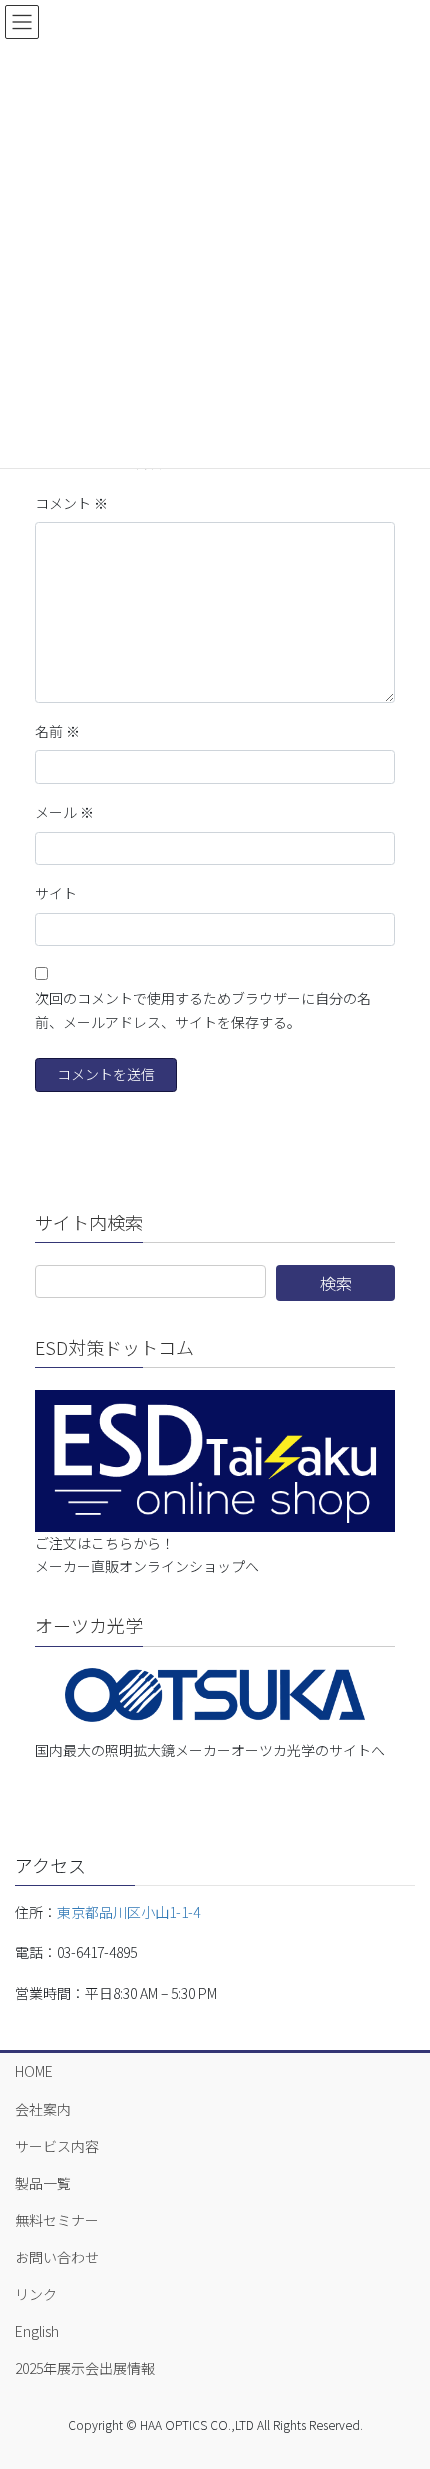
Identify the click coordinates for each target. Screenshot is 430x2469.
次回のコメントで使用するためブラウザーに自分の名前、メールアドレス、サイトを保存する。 (203, 1010)
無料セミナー (57, 2220)
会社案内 (43, 2109)
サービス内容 (57, 2146)
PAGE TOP (398, 2376)
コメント (71, 503)
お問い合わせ (57, 2257)
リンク (36, 2294)
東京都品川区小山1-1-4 (128, 1912)
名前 (57, 731)
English (37, 2331)
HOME (34, 2071)
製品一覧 (43, 2183)
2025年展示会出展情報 (85, 2368)
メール (64, 812)
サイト (56, 893)
